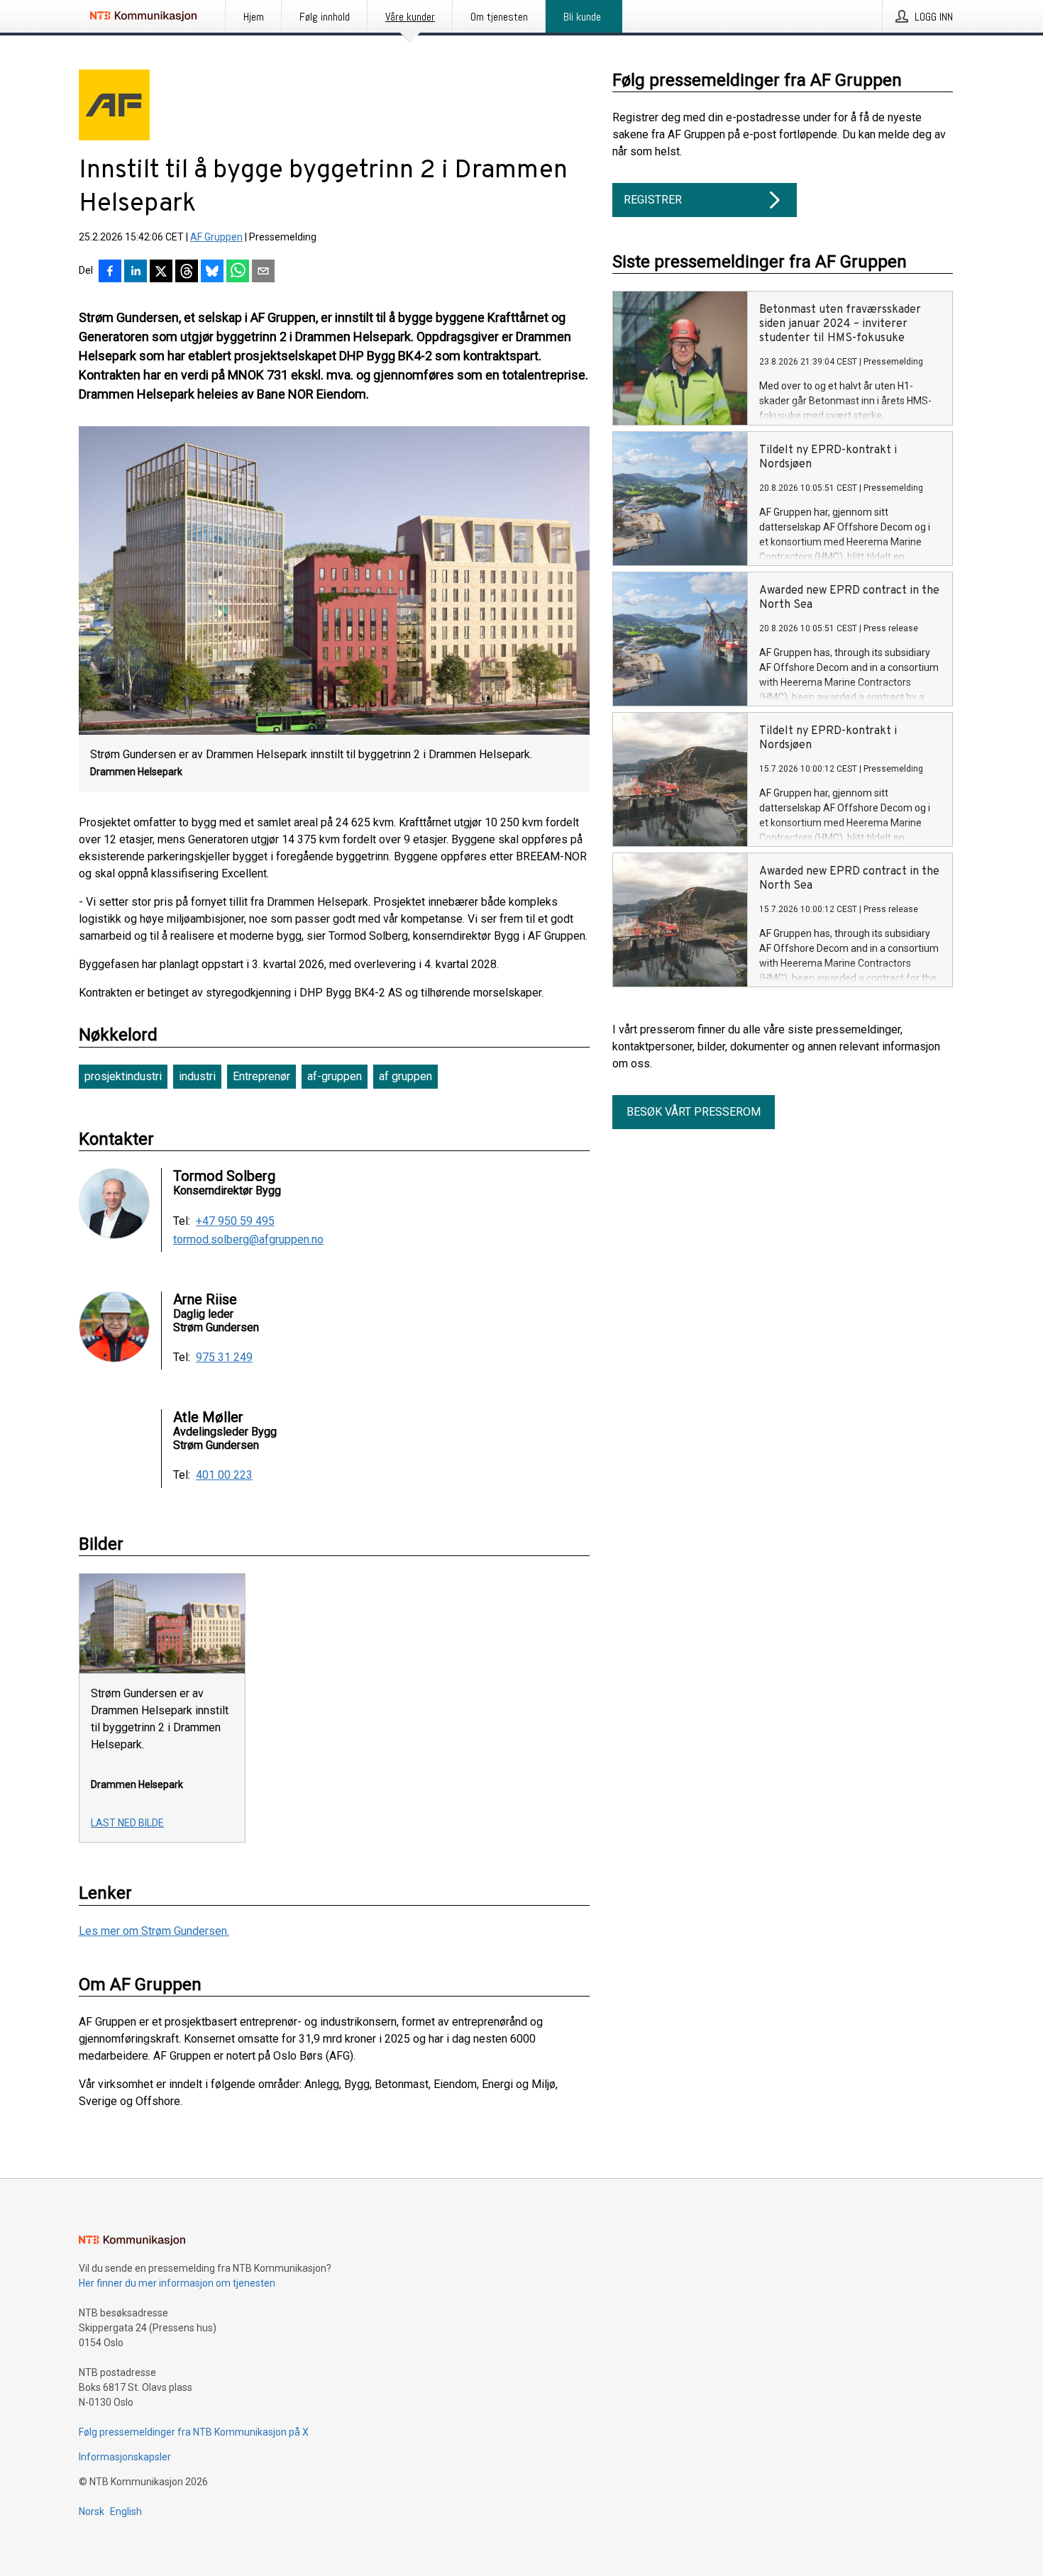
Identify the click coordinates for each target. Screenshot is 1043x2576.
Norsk (92, 2511)
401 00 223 (224, 1475)
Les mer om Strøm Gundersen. (154, 1931)
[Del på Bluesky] (212, 272)
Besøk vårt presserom (694, 1112)
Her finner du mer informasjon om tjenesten (177, 2283)
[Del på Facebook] (110, 272)
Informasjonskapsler (125, 2457)
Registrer (653, 200)
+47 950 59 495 (235, 1221)
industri (197, 1076)
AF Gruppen (216, 237)
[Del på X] (161, 272)
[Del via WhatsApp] (238, 272)
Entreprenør (261, 1076)
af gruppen (405, 1076)
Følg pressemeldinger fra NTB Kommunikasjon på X (194, 2432)
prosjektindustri (123, 1076)
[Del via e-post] (263, 272)
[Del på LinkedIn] (136, 272)
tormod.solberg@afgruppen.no (248, 1240)
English (126, 2511)
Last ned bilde (127, 1823)
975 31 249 (224, 1358)
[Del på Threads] (187, 272)
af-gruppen (335, 1076)
